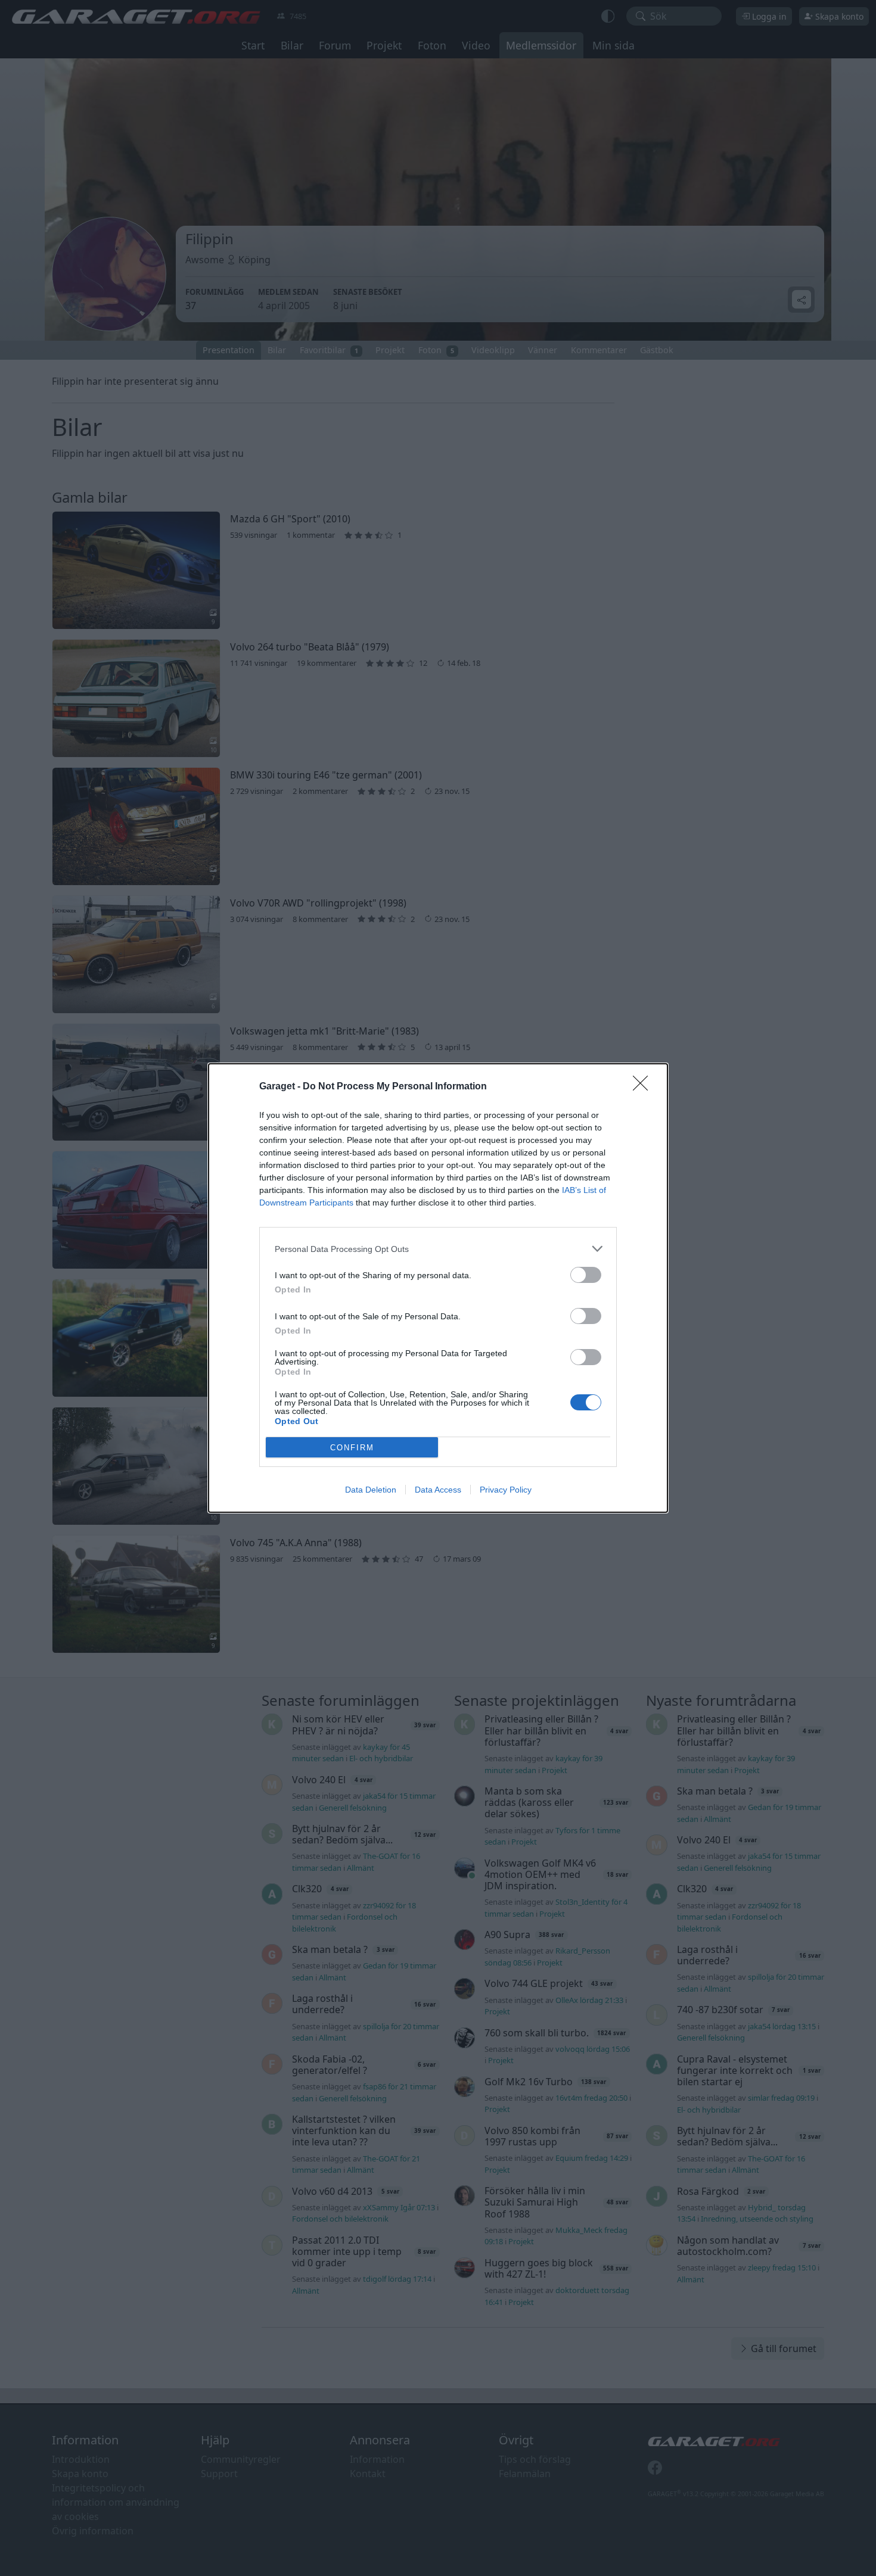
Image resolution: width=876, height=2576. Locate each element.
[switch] (586, 1275)
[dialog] (438, 1288)
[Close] (644, 1087)
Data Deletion (371, 1490)
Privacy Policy (506, 1490)
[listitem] (438, 1249)
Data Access (438, 1490)
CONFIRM (352, 1448)
